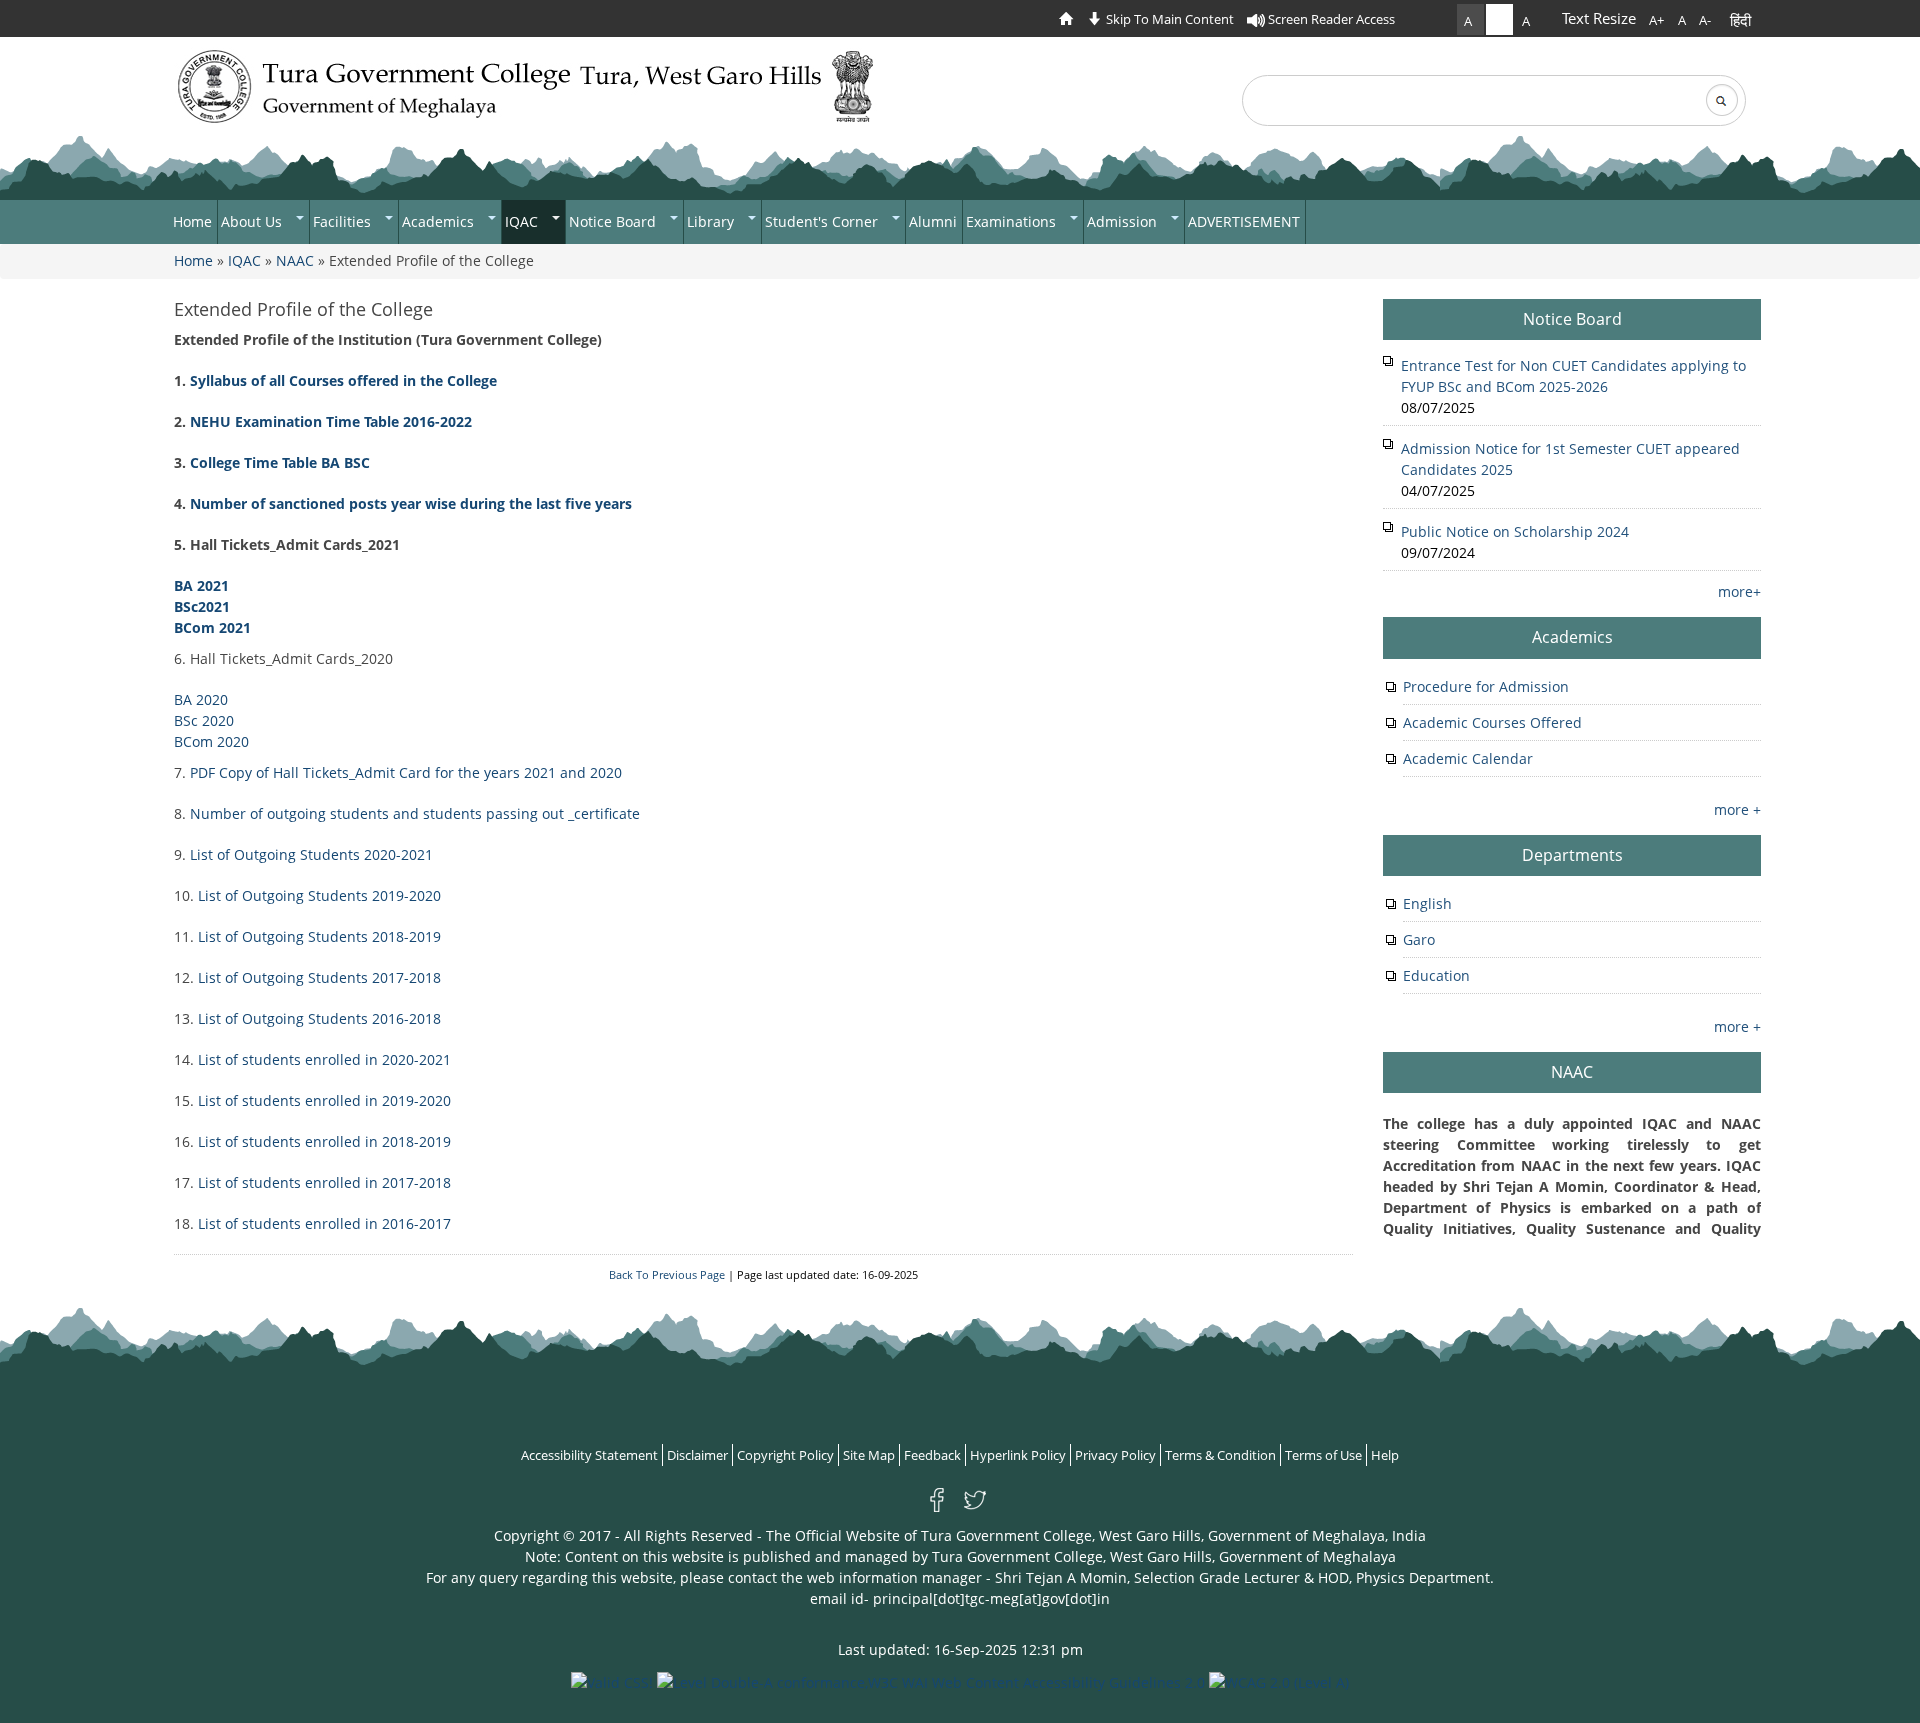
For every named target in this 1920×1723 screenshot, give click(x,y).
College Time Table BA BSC (280, 462)
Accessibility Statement (589, 1455)
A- (1705, 20)
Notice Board (614, 221)
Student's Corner (823, 221)
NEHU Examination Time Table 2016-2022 (331, 421)
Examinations (1013, 221)
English (1427, 903)
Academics (440, 221)
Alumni (933, 221)
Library (712, 221)
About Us (253, 221)
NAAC (295, 260)
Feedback (932, 1455)
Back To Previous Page (667, 1275)
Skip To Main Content (1168, 19)
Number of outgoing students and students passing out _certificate (413, 813)
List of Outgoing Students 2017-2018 (319, 977)
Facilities (344, 221)
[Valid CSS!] (612, 1680)
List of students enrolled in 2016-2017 (324, 1223)
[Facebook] (941, 1498)
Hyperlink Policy (1018, 1455)
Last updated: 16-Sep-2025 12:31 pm (960, 1649)
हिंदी (1740, 20)
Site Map (869, 1455)
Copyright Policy (785, 1455)
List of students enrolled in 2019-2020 (324, 1100)
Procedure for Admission (1486, 686)
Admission (1124, 221)
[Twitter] (975, 1498)
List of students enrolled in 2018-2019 (324, 1141)
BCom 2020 (211, 741)
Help (1385, 1455)
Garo (1419, 939)
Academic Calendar (1468, 758)
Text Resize (1599, 18)
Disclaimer (697, 1455)
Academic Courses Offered (1492, 722)
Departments (1572, 855)
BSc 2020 (204, 720)
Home (192, 221)
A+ (1656, 20)
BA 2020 (201, 699)
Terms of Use (1323, 1455)
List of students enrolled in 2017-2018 (324, 1182)
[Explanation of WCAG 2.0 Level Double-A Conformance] (931, 1680)
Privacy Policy (1115, 1455)
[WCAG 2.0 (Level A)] (1279, 1680)
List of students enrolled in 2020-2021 (324, 1059)
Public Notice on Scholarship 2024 (1515, 531)
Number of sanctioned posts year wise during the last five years (413, 503)
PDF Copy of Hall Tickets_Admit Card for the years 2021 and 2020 (406, 772)
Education (1436, 975)
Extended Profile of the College (303, 309)
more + (1737, 809)
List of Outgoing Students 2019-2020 (319, 895)
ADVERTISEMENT (1244, 221)
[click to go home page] (1071, 19)
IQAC (523, 221)
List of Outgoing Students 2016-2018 (317, 1018)
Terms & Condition (1220, 1455)
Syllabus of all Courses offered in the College (343, 380)
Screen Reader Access (1330, 19)
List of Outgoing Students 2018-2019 (319, 936)
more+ (1739, 591)
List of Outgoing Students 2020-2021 (311, 854)
